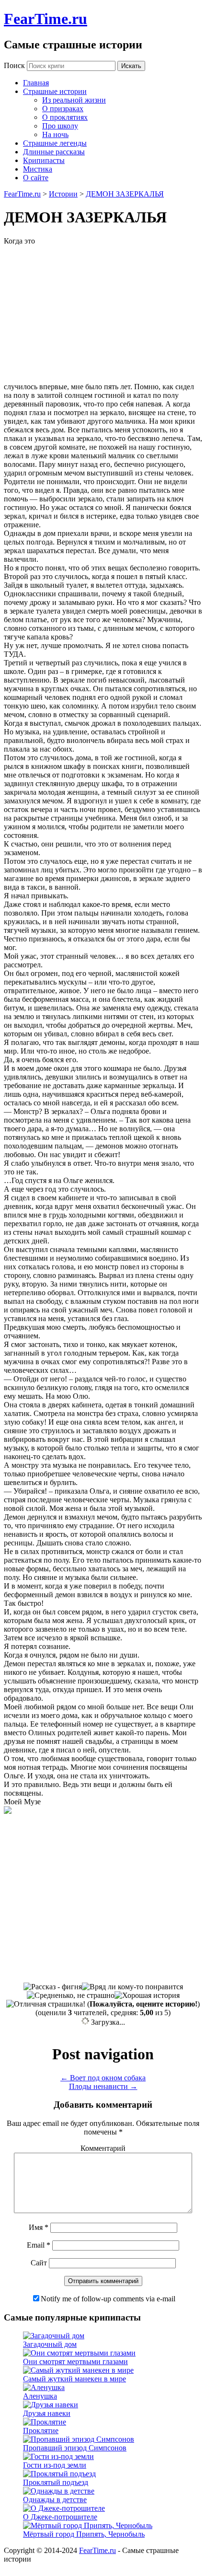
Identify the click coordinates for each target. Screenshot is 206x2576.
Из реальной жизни (74, 100)
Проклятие (41, 2431)
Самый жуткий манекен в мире (74, 2379)
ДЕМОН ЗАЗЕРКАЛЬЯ (125, 194)
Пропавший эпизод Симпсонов (75, 2448)
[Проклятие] (45, 2422)
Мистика (38, 169)
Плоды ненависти (103, 2086)
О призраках (63, 109)
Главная (36, 83)
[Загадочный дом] (54, 2336)
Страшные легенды (55, 143)
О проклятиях (65, 117)
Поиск (14, 65)
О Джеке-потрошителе (60, 2517)
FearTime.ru (46, 19)
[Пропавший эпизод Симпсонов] (79, 2439)
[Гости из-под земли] (58, 2456)
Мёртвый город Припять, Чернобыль (84, 2534)
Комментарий (103, 2148)
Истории (63, 194)
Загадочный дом (50, 2344)
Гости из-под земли (55, 2465)
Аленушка (40, 2396)
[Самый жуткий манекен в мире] (78, 2370)
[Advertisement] (122, 309)
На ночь (55, 134)
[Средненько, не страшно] (71, 1996)
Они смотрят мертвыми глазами (75, 2361)
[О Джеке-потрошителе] (64, 2508)
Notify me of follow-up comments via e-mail (108, 2299)
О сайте (36, 178)
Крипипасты (44, 160)
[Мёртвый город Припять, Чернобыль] (88, 2525)
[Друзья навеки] (51, 2405)
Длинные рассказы (54, 152)
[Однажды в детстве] (59, 2491)
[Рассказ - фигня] (53, 1987)
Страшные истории (55, 91)
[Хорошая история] (147, 1996)
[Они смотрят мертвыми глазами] (79, 2353)
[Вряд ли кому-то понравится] (132, 1987)
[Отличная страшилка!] (46, 2004)
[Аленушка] (44, 2387)
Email (39, 2245)
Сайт (39, 2263)
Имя (39, 2227)
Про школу (60, 126)
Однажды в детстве (55, 2500)
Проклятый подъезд (56, 2482)
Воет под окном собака (103, 2078)
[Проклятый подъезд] (59, 2474)
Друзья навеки (47, 2413)
